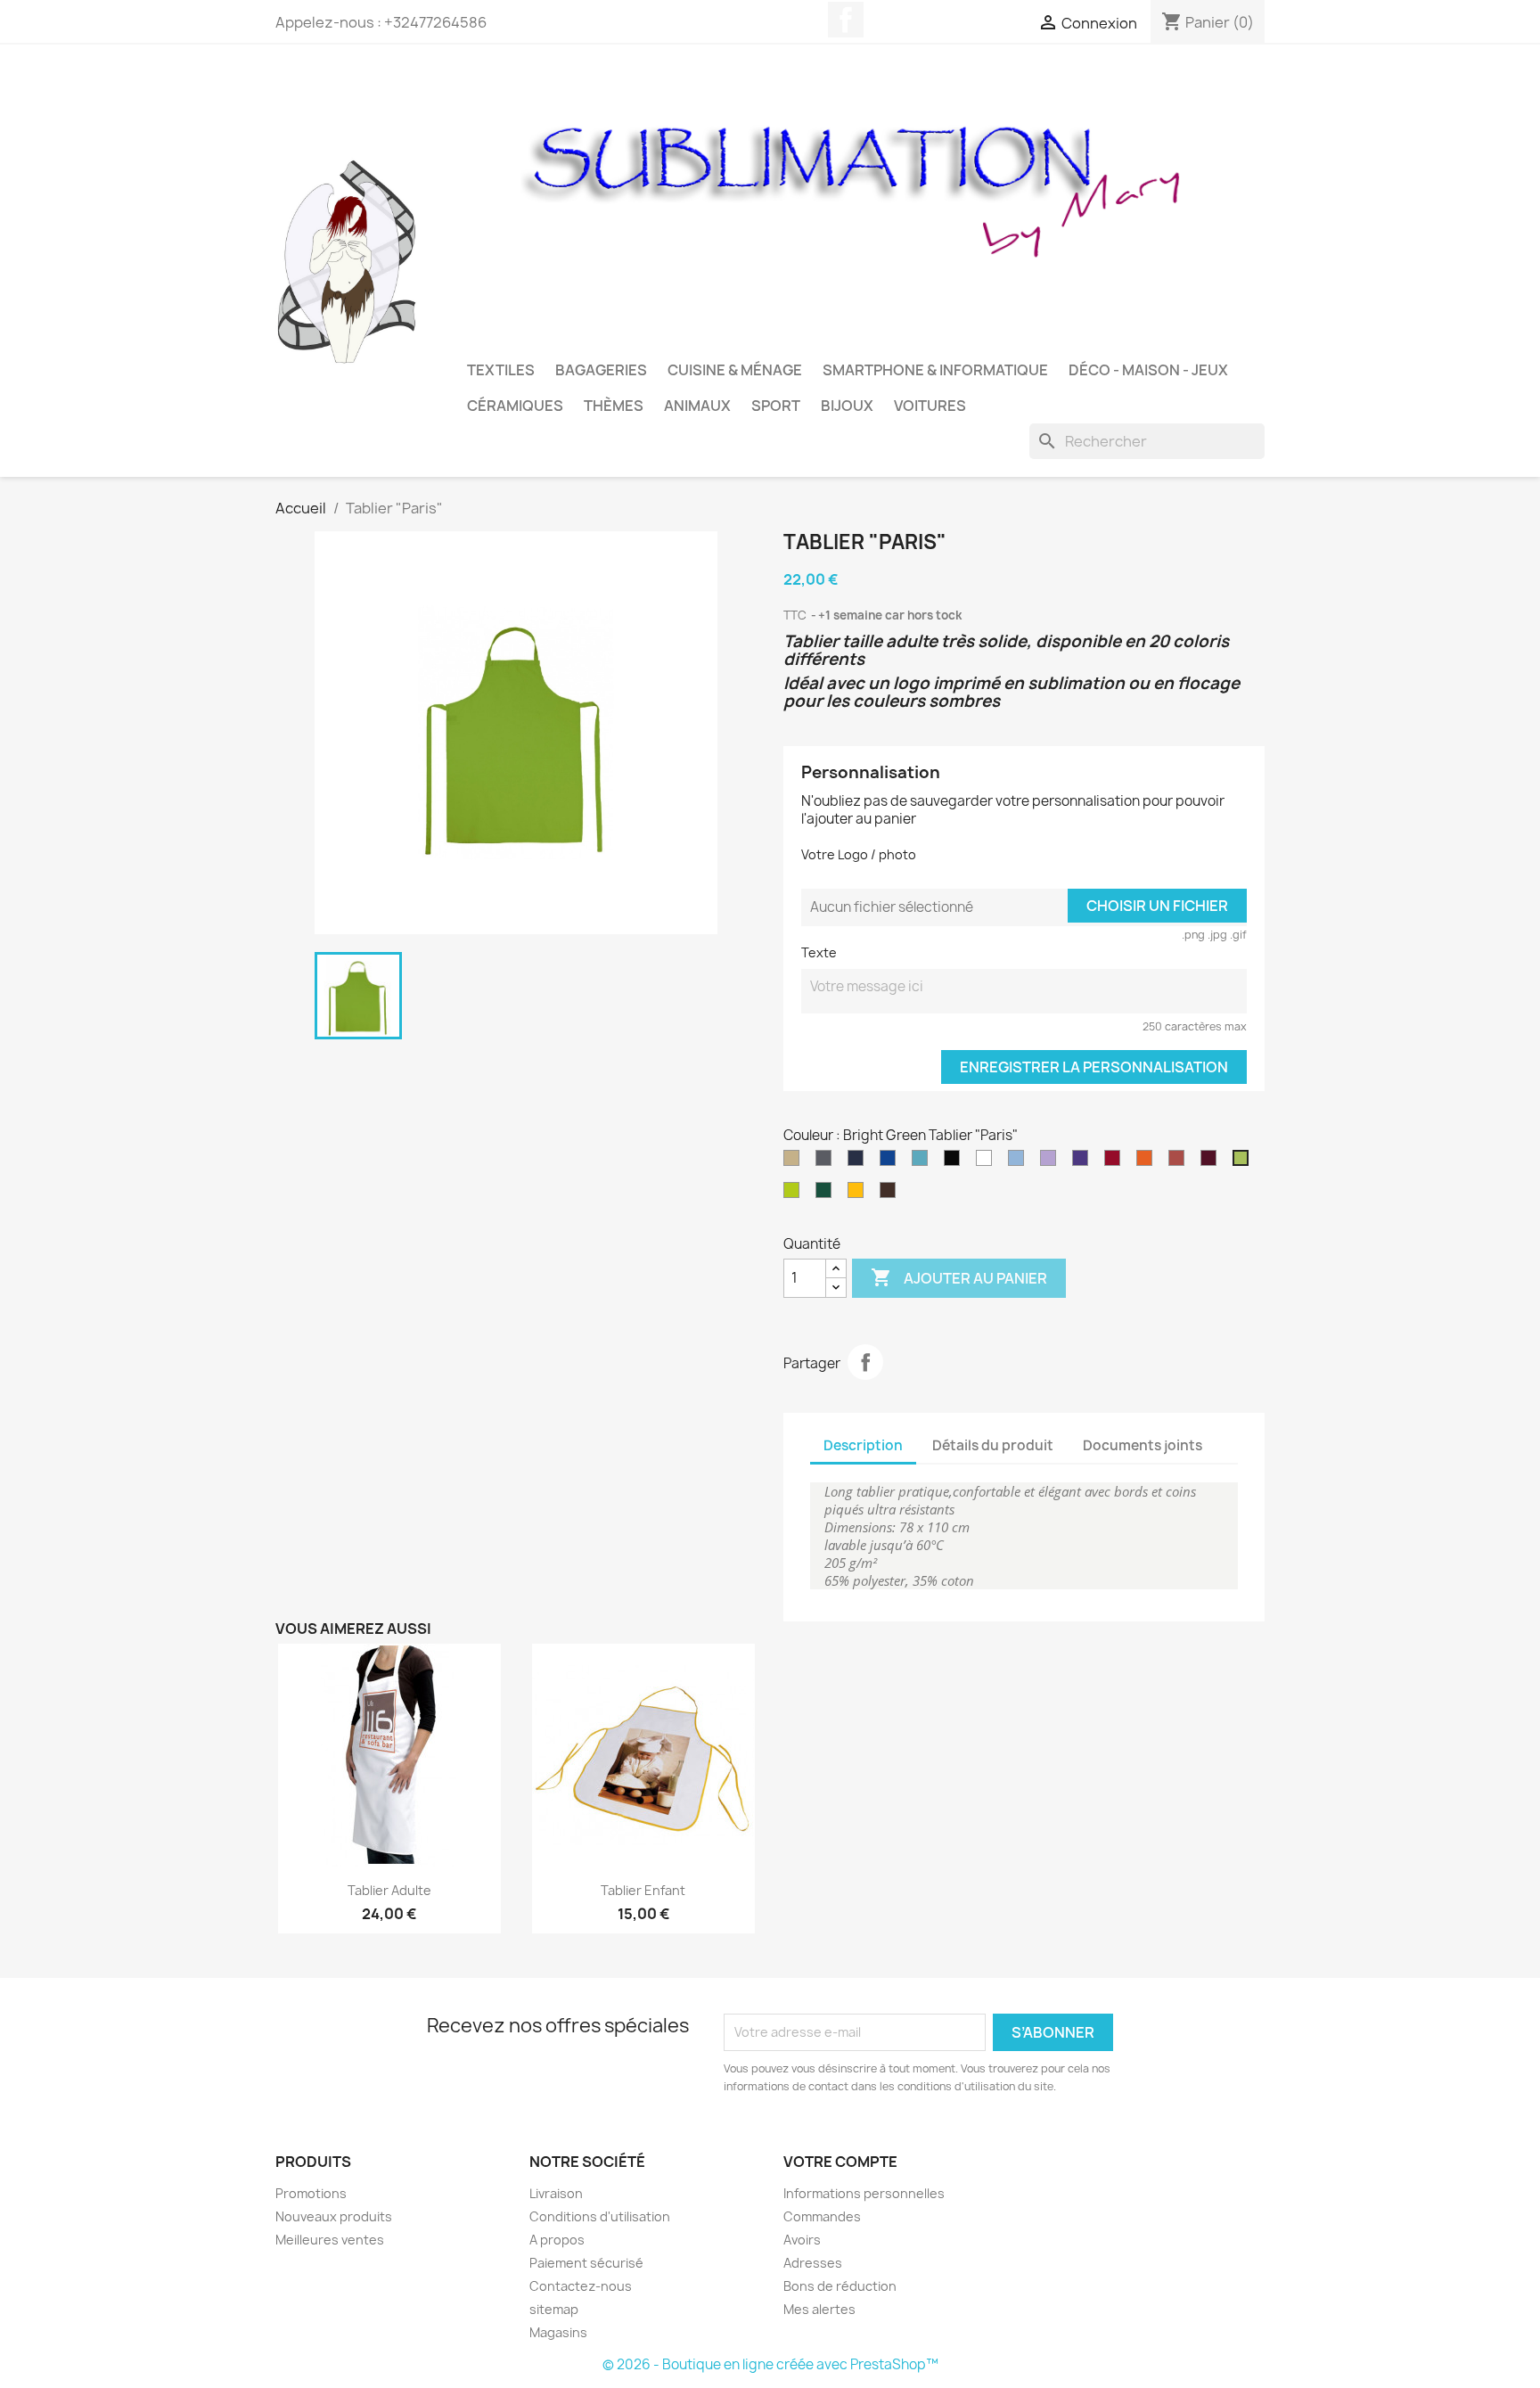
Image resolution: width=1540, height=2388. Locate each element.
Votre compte (840, 2162)
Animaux (697, 406)
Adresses (813, 2263)
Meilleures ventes (330, 2240)
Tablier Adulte (389, 1890)
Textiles (501, 370)
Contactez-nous (581, 2286)
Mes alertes (819, 2309)
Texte (819, 952)
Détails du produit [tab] (993, 1445)
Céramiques (515, 406)
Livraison (556, 2193)
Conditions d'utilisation (600, 2216)
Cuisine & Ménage (735, 370)
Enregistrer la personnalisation (1094, 1067)
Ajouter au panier (959, 1277)
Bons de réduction (840, 2286)
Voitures (930, 406)
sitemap (554, 2309)
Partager (865, 1362)
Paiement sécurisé (586, 2263)
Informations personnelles (864, 2193)
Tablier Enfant (643, 1890)
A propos (557, 2240)
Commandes (822, 2216)
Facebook (846, 20)
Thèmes (614, 406)
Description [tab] (863, 1445)
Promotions (311, 2193)
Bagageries (601, 370)
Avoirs (802, 2240)
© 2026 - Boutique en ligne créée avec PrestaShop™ (770, 2364)
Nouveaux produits (334, 2216)
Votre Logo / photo (859, 854)
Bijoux (847, 406)
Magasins (558, 2332)
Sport (776, 406)
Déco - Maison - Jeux (1148, 370)
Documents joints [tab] (1143, 1445)
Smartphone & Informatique (935, 370)
